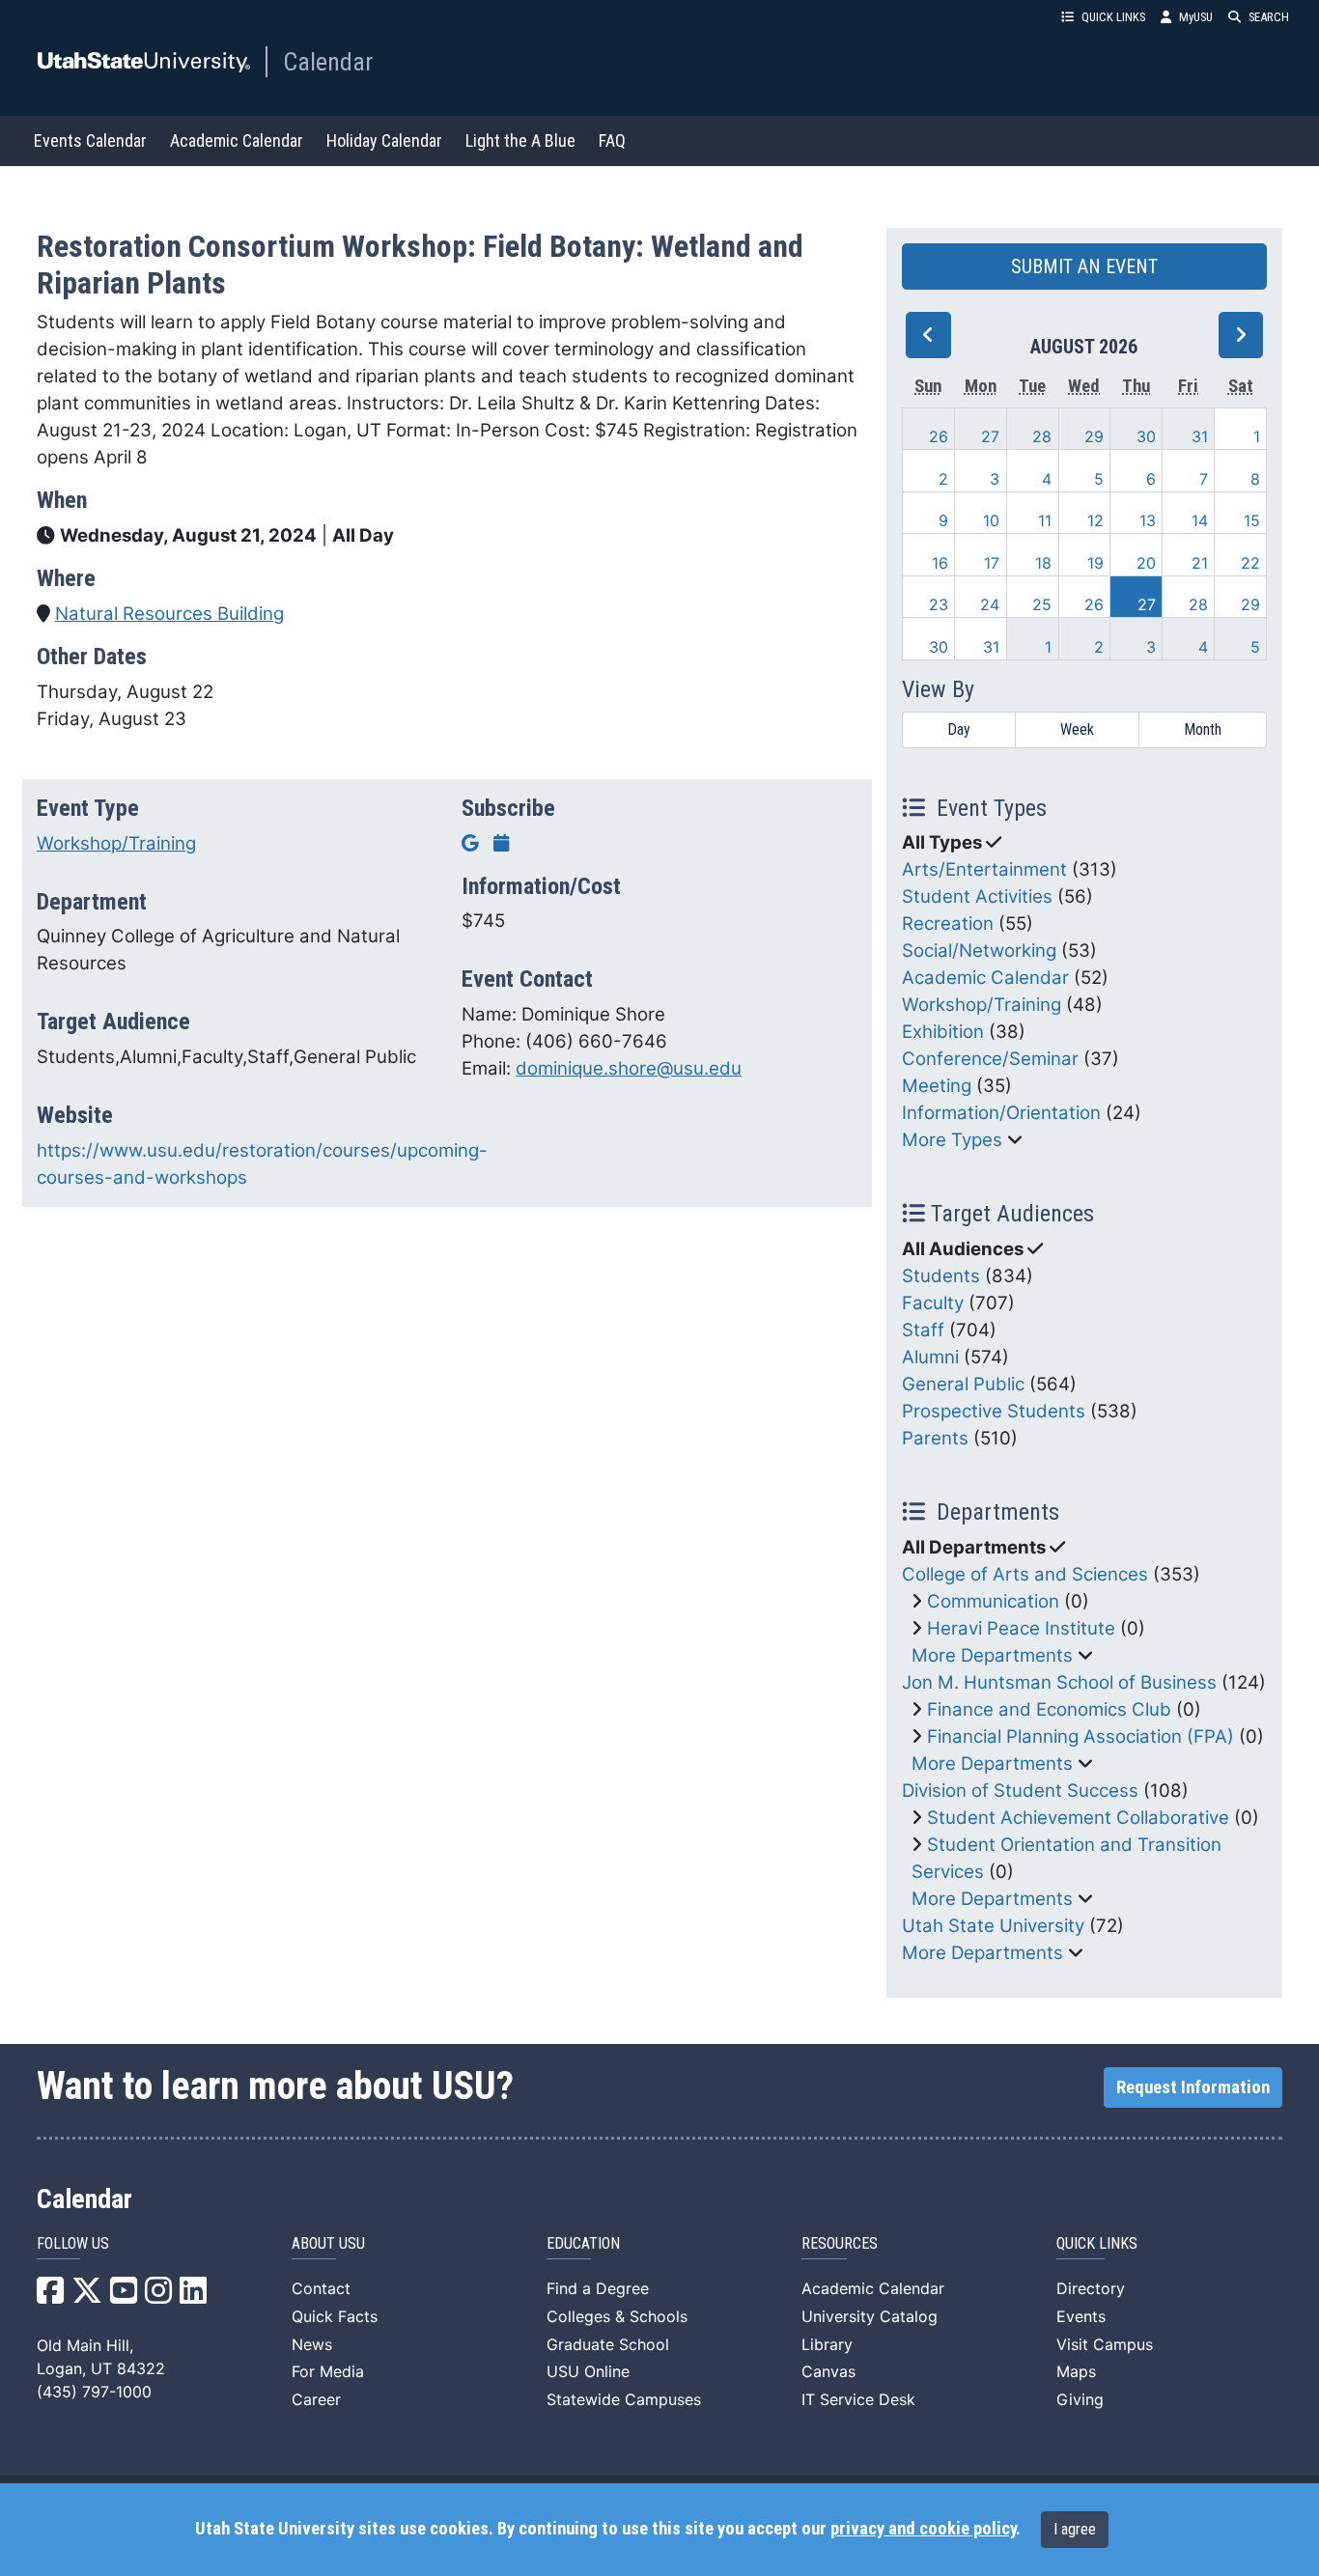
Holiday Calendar (384, 140)
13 (1148, 520)
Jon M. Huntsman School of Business (1059, 1682)
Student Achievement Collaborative (1078, 1818)
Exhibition (943, 1032)
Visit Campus (1105, 2344)
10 (991, 520)
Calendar (328, 62)
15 (1252, 520)
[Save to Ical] (501, 843)
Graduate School (608, 2344)
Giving (1080, 2399)
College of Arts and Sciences (1025, 1574)
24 (990, 604)
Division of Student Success (1020, 1791)
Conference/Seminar (990, 1059)
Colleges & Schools (617, 2316)
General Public (963, 1384)
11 (1045, 520)
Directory (1091, 2288)
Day (959, 729)
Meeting (937, 1086)
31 (1200, 436)
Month (1203, 729)
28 (1042, 436)
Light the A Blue (520, 140)
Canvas (828, 2371)
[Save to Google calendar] (470, 843)
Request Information (1193, 2087)
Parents (935, 1438)
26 (939, 436)
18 (1043, 563)
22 (1250, 563)
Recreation (948, 924)
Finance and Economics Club (1049, 1709)
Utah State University (993, 1926)
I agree (1075, 2529)
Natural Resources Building (169, 614)
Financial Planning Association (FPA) (1080, 1736)
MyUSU (1196, 17)
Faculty (933, 1303)
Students (941, 1276)
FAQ (612, 140)
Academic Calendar (237, 140)
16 (940, 563)
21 (1200, 563)
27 (990, 436)
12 (1095, 520)
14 (1200, 520)
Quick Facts (335, 2316)
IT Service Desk (858, 2399)
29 (1094, 436)
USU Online (588, 2371)
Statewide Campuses (624, 2399)
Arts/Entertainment (984, 869)
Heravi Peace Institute (1021, 1628)
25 (1042, 604)
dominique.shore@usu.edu (629, 1068)
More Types (952, 1140)
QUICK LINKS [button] (1113, 17)
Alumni (930, 1357)
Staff (923, 1330)
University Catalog (870, 2316)
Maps (1076, 2371)
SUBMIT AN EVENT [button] (1084, 266)
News (312, 2344)
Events (1081, 2316)
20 (1146, 563)
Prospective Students (994, 1411)
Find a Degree (598, 2288)
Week (1077, 729)
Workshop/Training (116, 843)
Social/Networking (979, 951)
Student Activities (977, 896)
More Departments (992, 1655)
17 (992, 563)
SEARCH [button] (1269, 17)
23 (939, 604)
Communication (993, 1601)
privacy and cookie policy (923, 2529)
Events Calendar (90, 140)
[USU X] (87, 2296)
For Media (328, 2371)
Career (316, 2399)
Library (827, 2344)
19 (1095, 563)
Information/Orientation (1001, 1113)
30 (1146, 436)
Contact (321, 2288)
